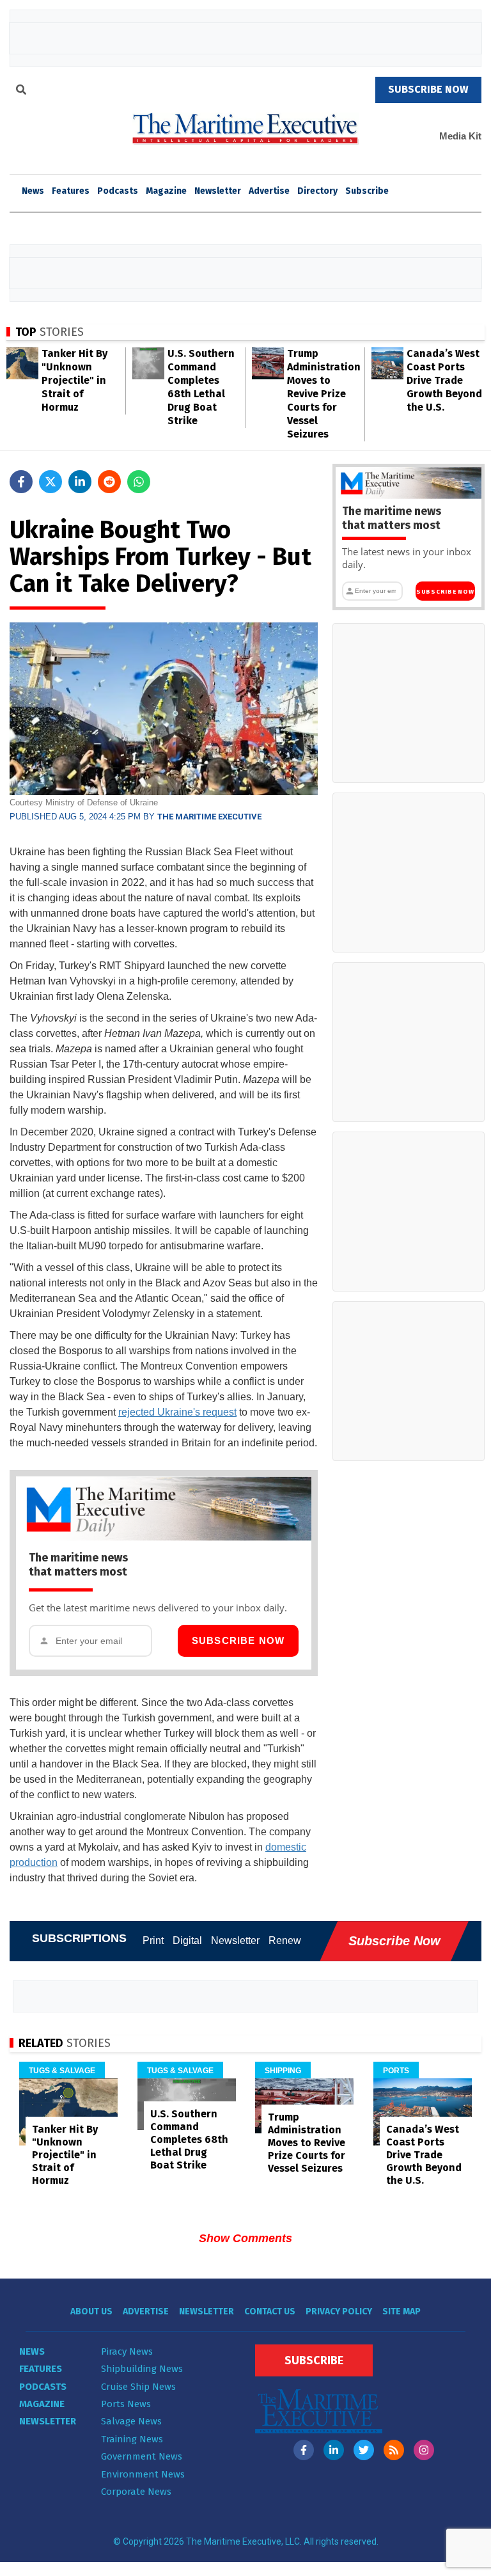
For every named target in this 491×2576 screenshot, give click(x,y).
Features (71, 191)
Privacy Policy (339, 2311)
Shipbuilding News (142, 2369)
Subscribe (367, 191)
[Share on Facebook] (21, 482)
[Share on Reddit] (109, 482)
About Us (91, 2311)
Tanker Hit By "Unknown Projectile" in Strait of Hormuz (74, 380)
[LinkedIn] (334, 2450)
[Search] (21, 91)
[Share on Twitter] (51, 482)
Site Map (401, 2311)
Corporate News (136, 2492)
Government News (142, 2456)
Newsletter (218, 191)
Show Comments (245, 2238)
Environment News (143, 2474)
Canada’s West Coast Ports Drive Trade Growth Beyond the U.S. (444, 380)
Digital (187, 1940)
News (32, 2351)
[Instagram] (424, 2450)
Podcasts (118, 191)
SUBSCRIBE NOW (428, 89)
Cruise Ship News (138, 2387)
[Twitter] (364, 2450)
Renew (285, 1940)
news (33, 191)
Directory (317, 191)
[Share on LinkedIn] (80, 482)
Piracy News (127, 2351)
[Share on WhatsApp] (139, 482)
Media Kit (460, 136)
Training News (132, 2439)
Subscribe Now (238, 1640)
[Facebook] (304, 2450)
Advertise (269, 191)
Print (153, 1940)
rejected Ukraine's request (177, 1412)
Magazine (166, 191)
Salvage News (131, 2421)
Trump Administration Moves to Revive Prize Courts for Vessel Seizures (324, 394)
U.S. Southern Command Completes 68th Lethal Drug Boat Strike (189, 2139)
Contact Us (270, 2311)
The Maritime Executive (209, 817)
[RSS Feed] (394, 2450)
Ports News (126, 2404)
